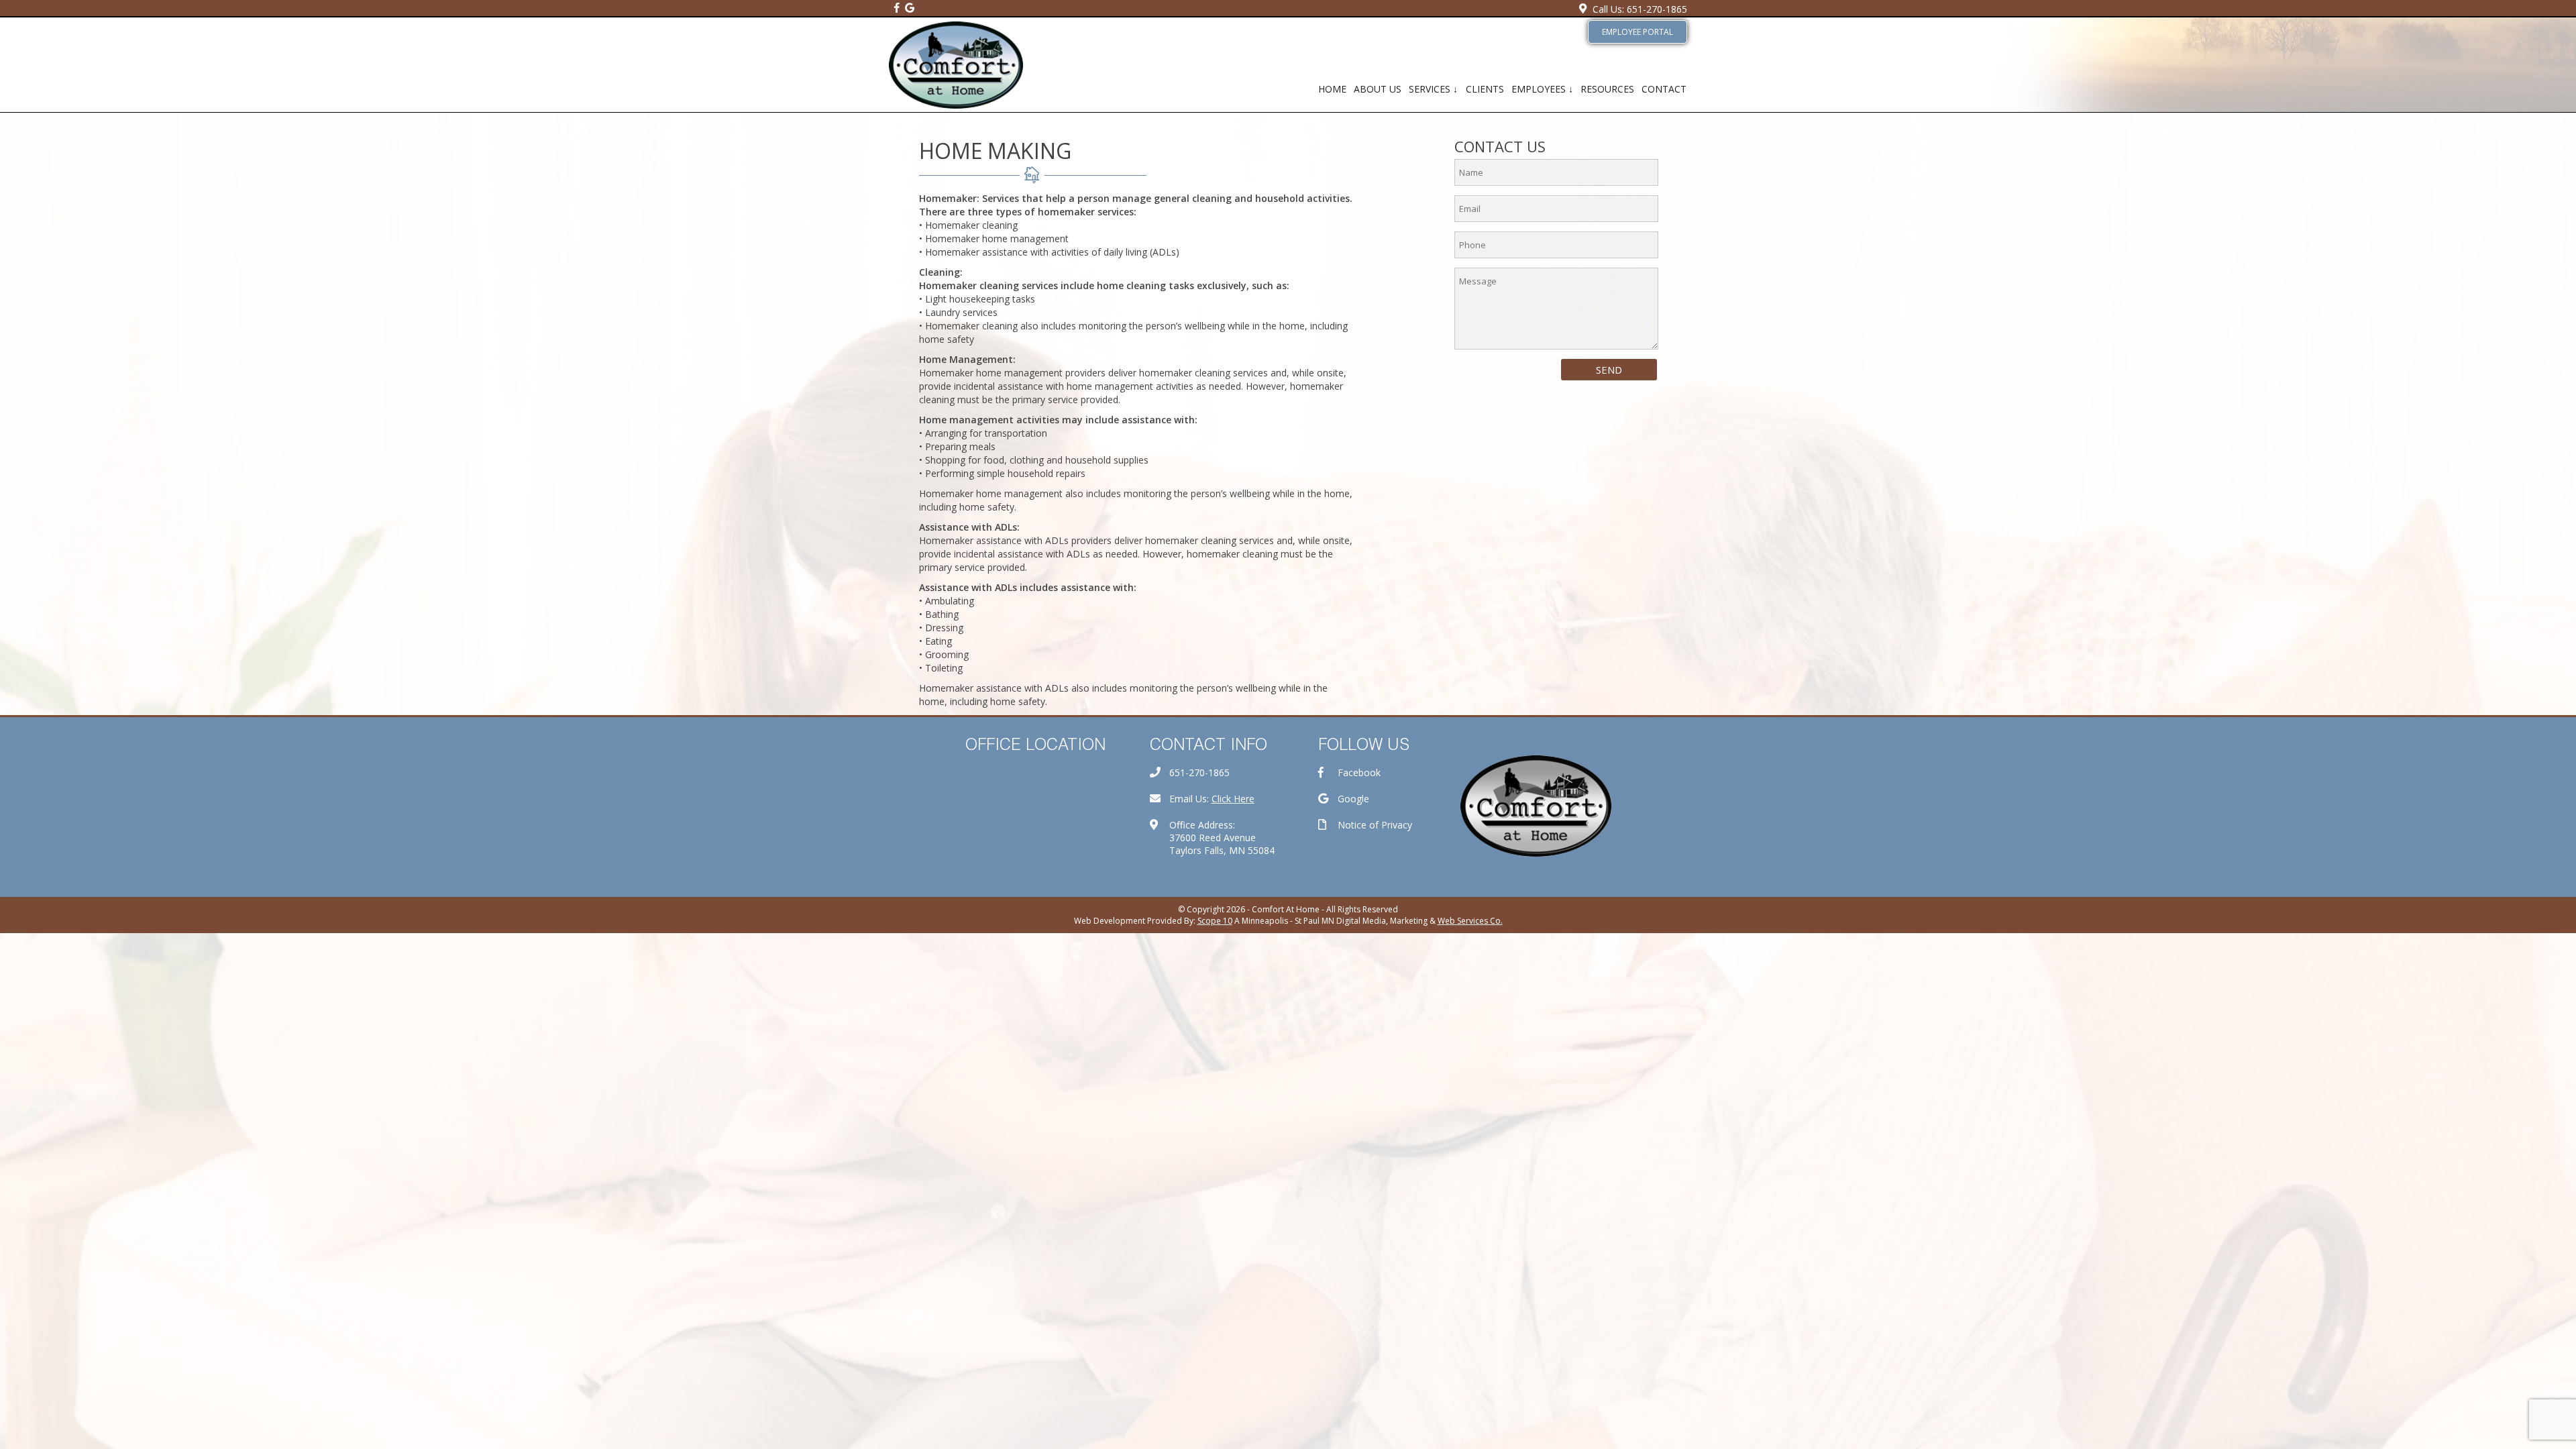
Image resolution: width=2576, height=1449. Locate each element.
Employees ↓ (1542, 89)
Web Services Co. (1470, 921)
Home (1332, 89)
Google (1353, 799)
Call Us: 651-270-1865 (1640, 9)
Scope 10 (1215, 921)
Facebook (1359, 772)
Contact (1664, 89)
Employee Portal (1638, 32)
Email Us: (1212, 799)
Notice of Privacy (1375, 825)
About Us (1378, 89)
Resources (1607, 89)
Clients (1485, 89)
